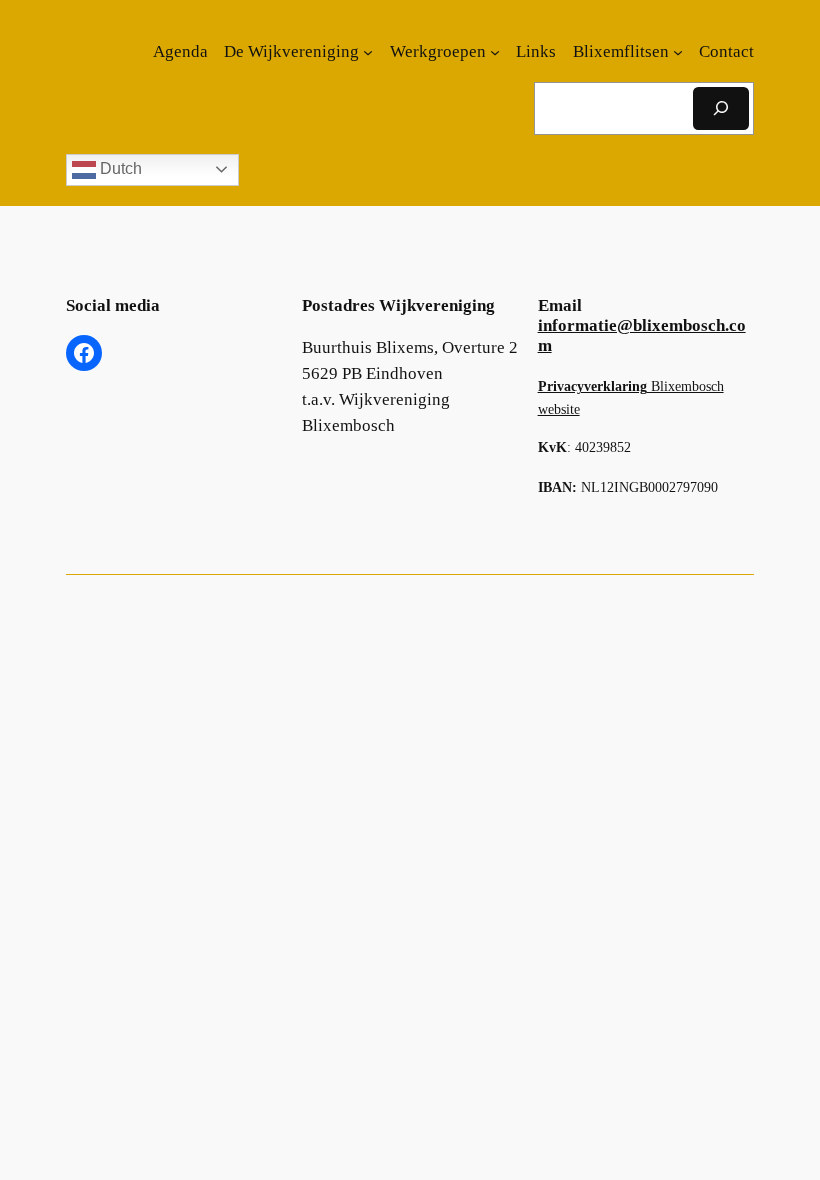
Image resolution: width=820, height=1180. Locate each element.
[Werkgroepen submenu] (495, 52)
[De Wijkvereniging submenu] (368, 52)
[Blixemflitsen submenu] (678, 52)
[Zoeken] (721, 108)
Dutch (119, 168)
